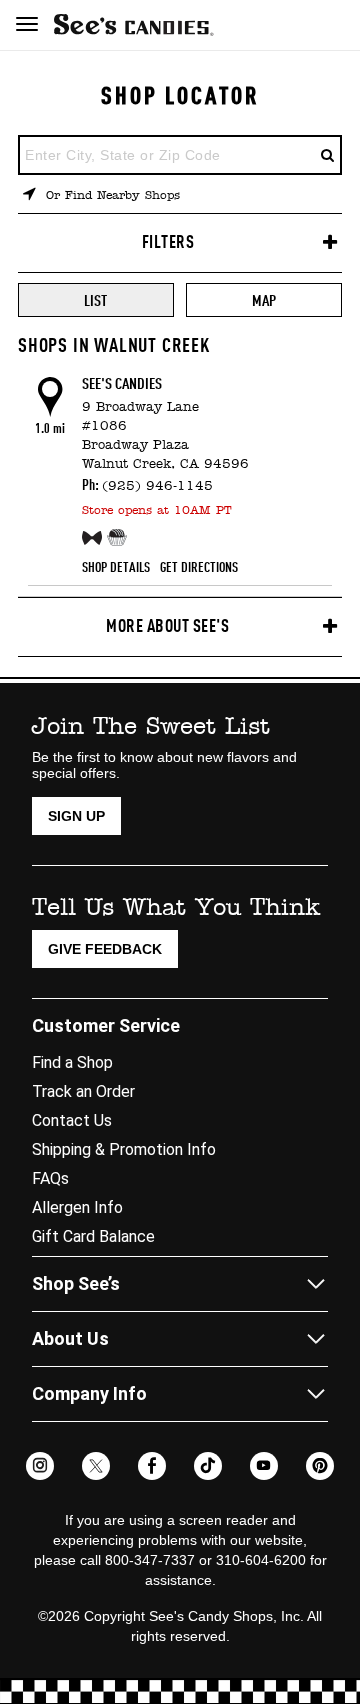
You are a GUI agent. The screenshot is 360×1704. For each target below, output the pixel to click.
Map (264, 302)
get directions (199, 568)
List (95, 302)
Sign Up (76, 816)
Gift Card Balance (93, 1236)
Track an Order (83, 1091)
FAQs (50, 1178)
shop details (116, 568)
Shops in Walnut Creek (114, 347)
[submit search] (328, 155)
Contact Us (72, 1120)
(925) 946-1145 (157, 486)
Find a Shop (72, 1062)
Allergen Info (77, 1207)
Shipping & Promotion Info (124, 1149)
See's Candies (122, 385)
